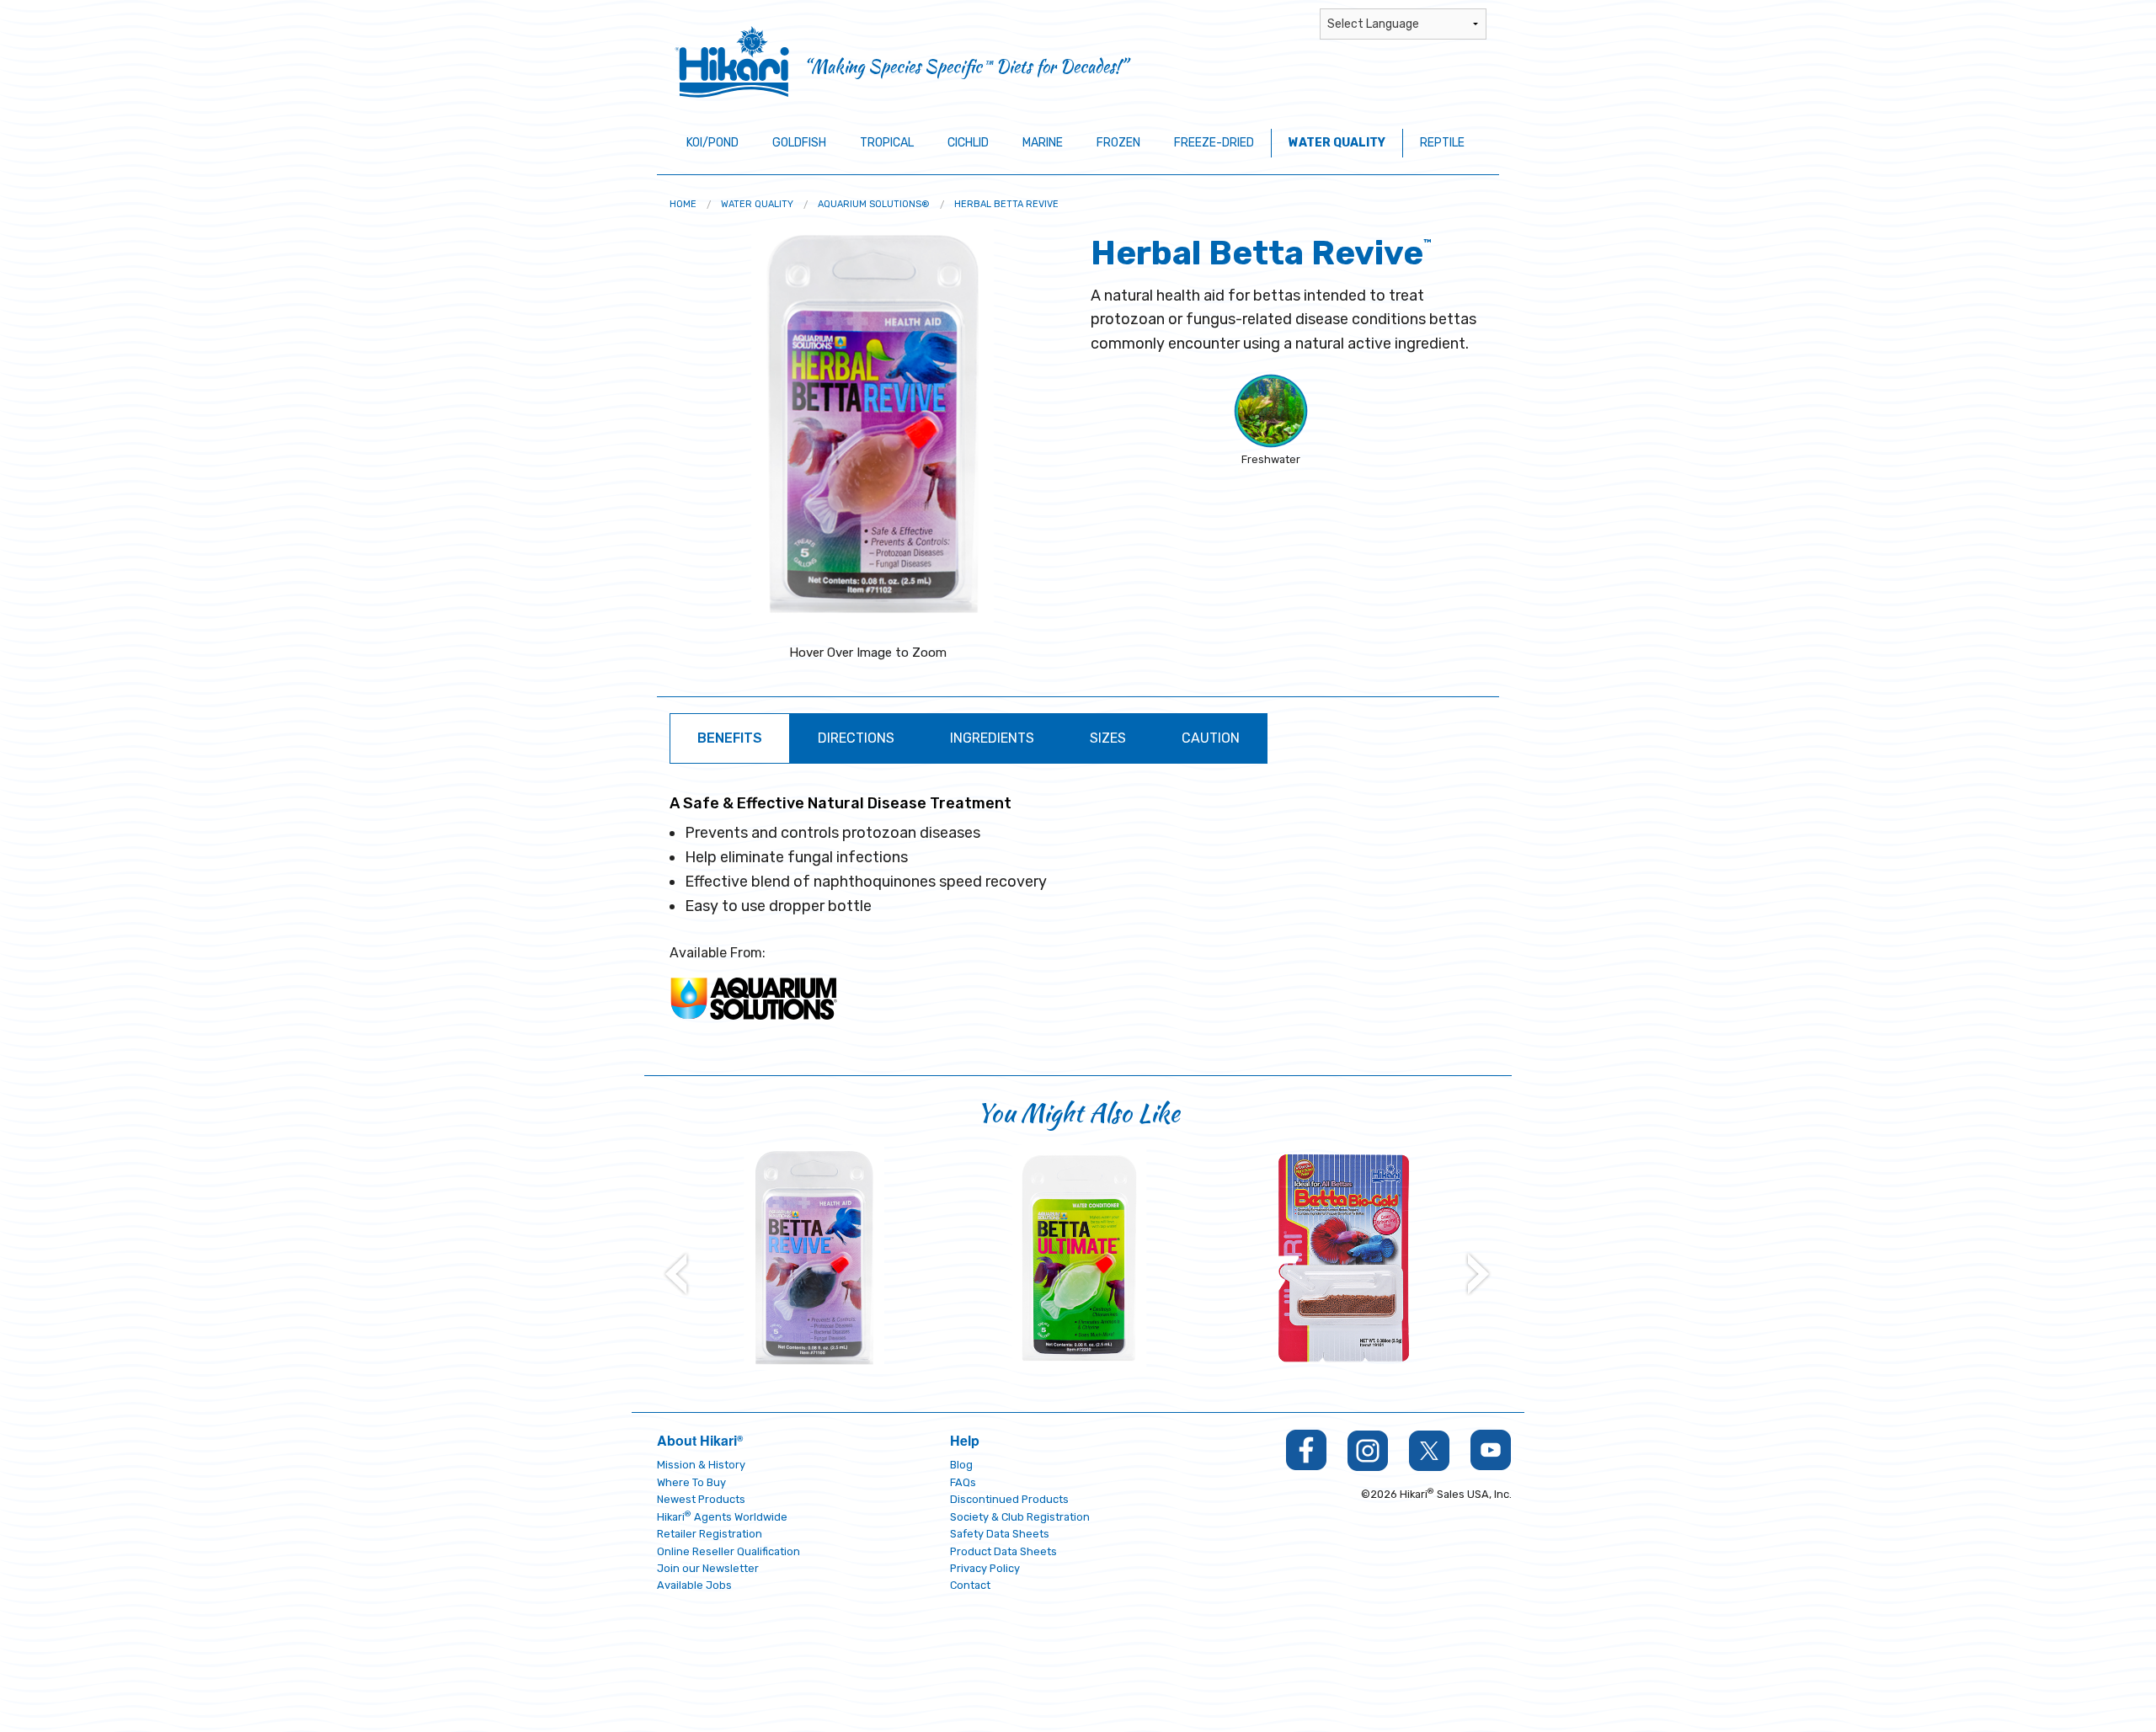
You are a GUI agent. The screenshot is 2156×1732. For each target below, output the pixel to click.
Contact (970, 1585)
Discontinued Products (1009, 1499)
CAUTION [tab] (1211, 738)
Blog (961, 1465)
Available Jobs (694, 1585)
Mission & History (701, 1465)
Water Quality (1337, 143)
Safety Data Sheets (1000, 1534)
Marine (1043, 143)
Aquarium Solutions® (874, 204)
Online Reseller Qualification (728, 1551)
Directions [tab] (856, 738)
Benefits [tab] (730, 738)
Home (683, 204)
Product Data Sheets (1003, 1551)
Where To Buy (691, 1482)
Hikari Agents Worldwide (722, 1517)
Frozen (1118, 143)
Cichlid (968, 143)
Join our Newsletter (708, 1568)
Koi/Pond (712, 143)
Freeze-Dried (1214, 143)
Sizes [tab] (1108, 738)
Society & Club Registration (1020, 1517)
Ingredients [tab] (992, 738)
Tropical (887, 143)
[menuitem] (683, 204)
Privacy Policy (985, 1568)
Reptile (1442, 143)
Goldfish (799, 143)
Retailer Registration (710, 1534)
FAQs (963, 1482)
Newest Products (701, 1499)
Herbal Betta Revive (1006, 204)
